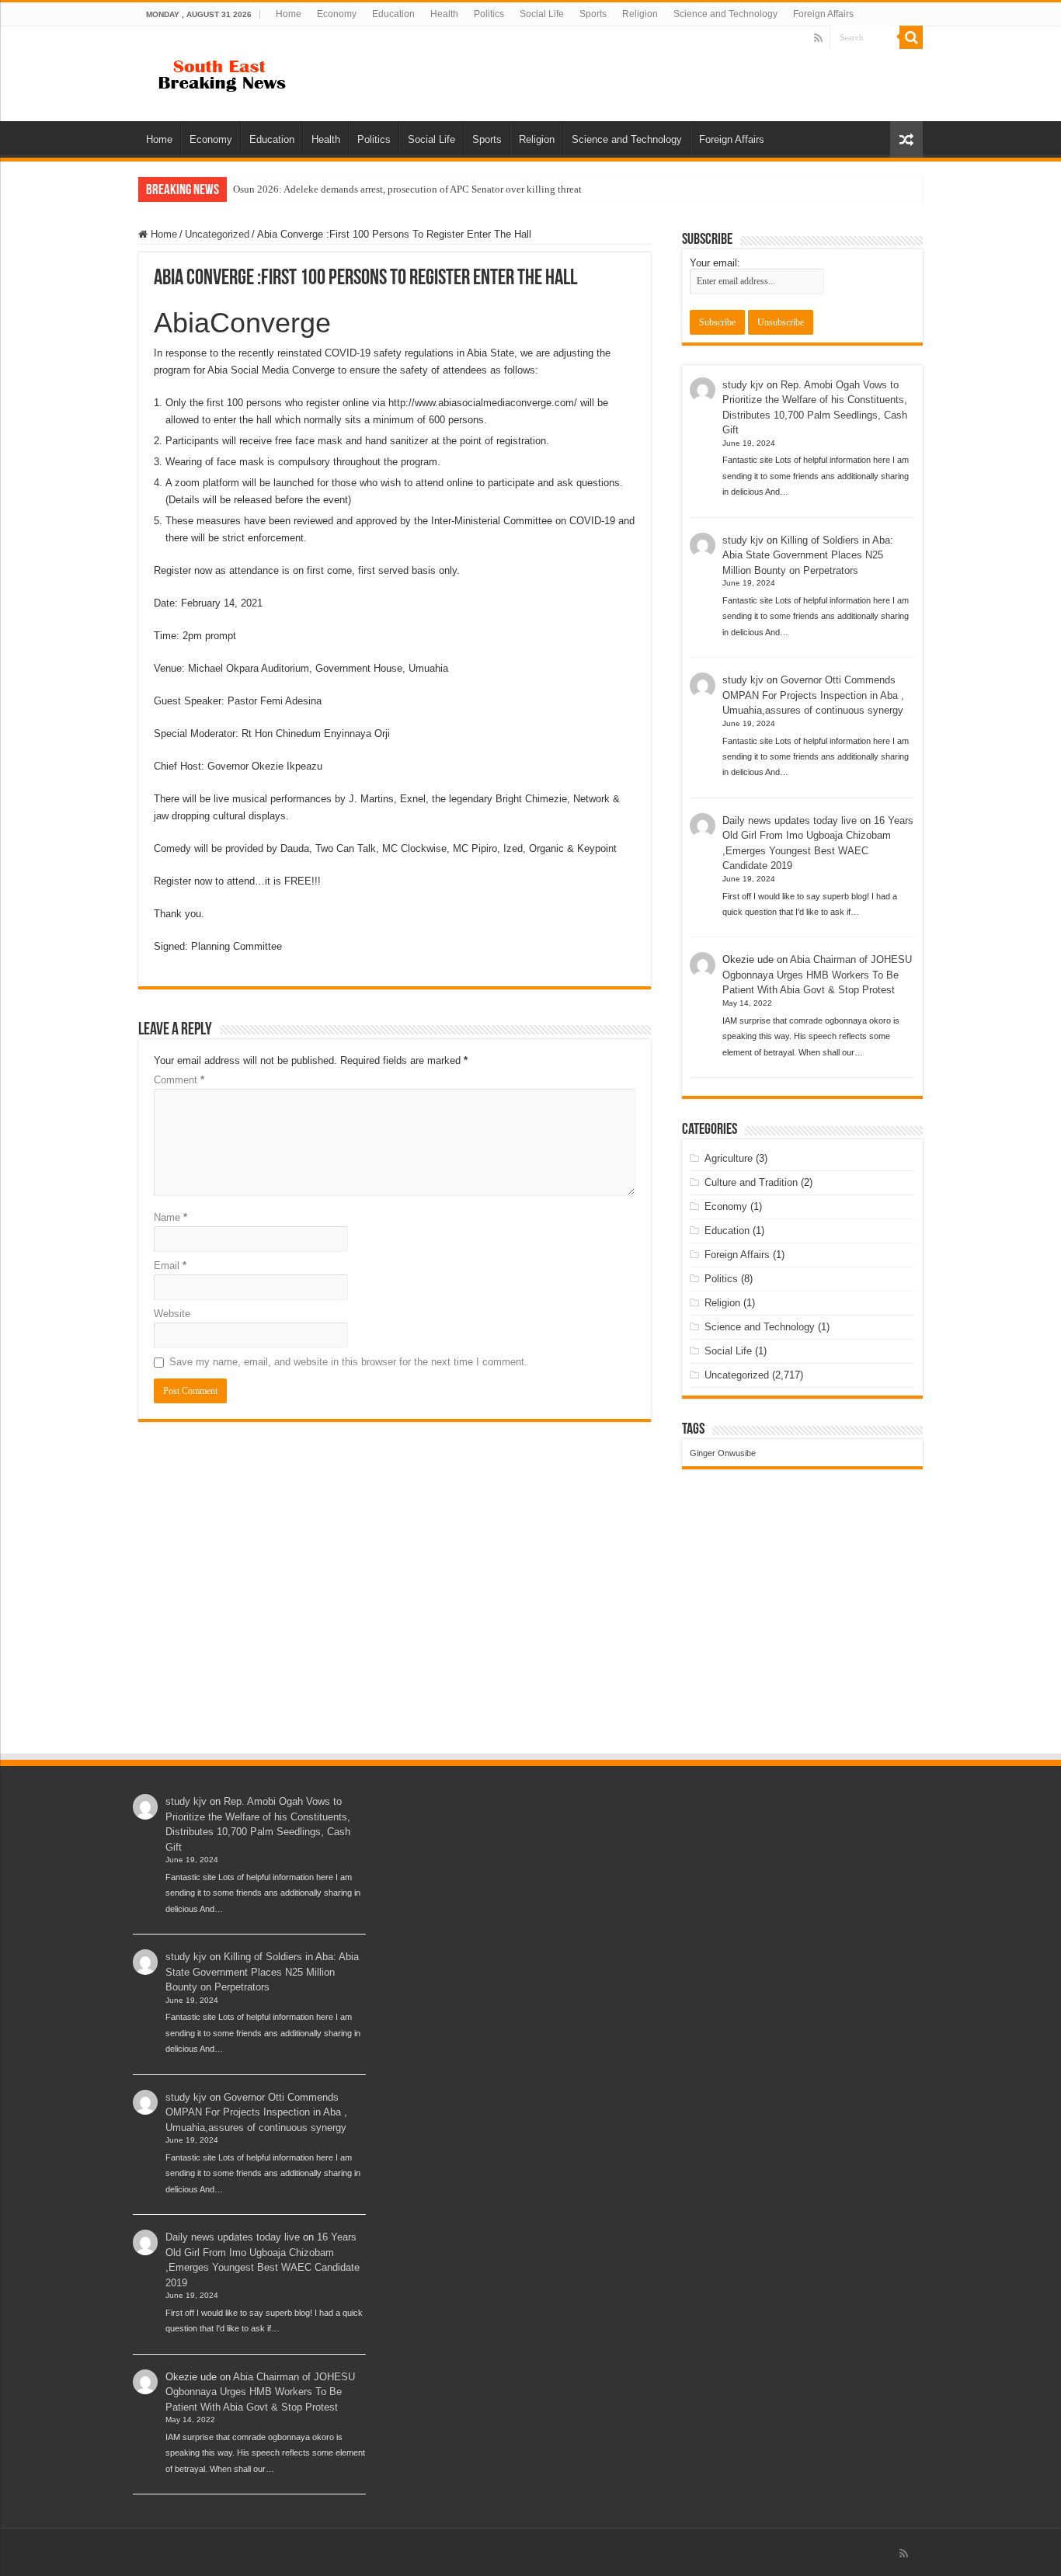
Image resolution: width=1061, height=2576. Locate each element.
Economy (337, 14)
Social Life (542, 14)
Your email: (715, 263)
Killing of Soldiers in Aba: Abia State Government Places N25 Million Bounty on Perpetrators (808, 555)
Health (444, 14)
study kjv (743, 385)
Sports (593, 14)
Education (393, 14)
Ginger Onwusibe (723, 1453)
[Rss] (818, 38)
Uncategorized (217, 234)
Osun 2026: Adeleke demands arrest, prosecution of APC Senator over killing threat (407, 189)
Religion (640, 14)
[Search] (911, 37)
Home (289, 14)
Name (170, 1217)
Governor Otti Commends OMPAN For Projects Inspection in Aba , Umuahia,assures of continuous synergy (813, 695)
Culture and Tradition (751, 1182)
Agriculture (729, 1158)
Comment (179, 1080)
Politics (489, 14)
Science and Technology (725, 14)
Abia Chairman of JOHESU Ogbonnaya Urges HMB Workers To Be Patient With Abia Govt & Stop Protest (817, 975)
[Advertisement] (530, 1636)
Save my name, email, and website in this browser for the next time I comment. (348, 1362)
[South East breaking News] (228, 72)
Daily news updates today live (790, 820)
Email (170, 1265)
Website (172, 1314)
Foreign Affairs (823, 14)
